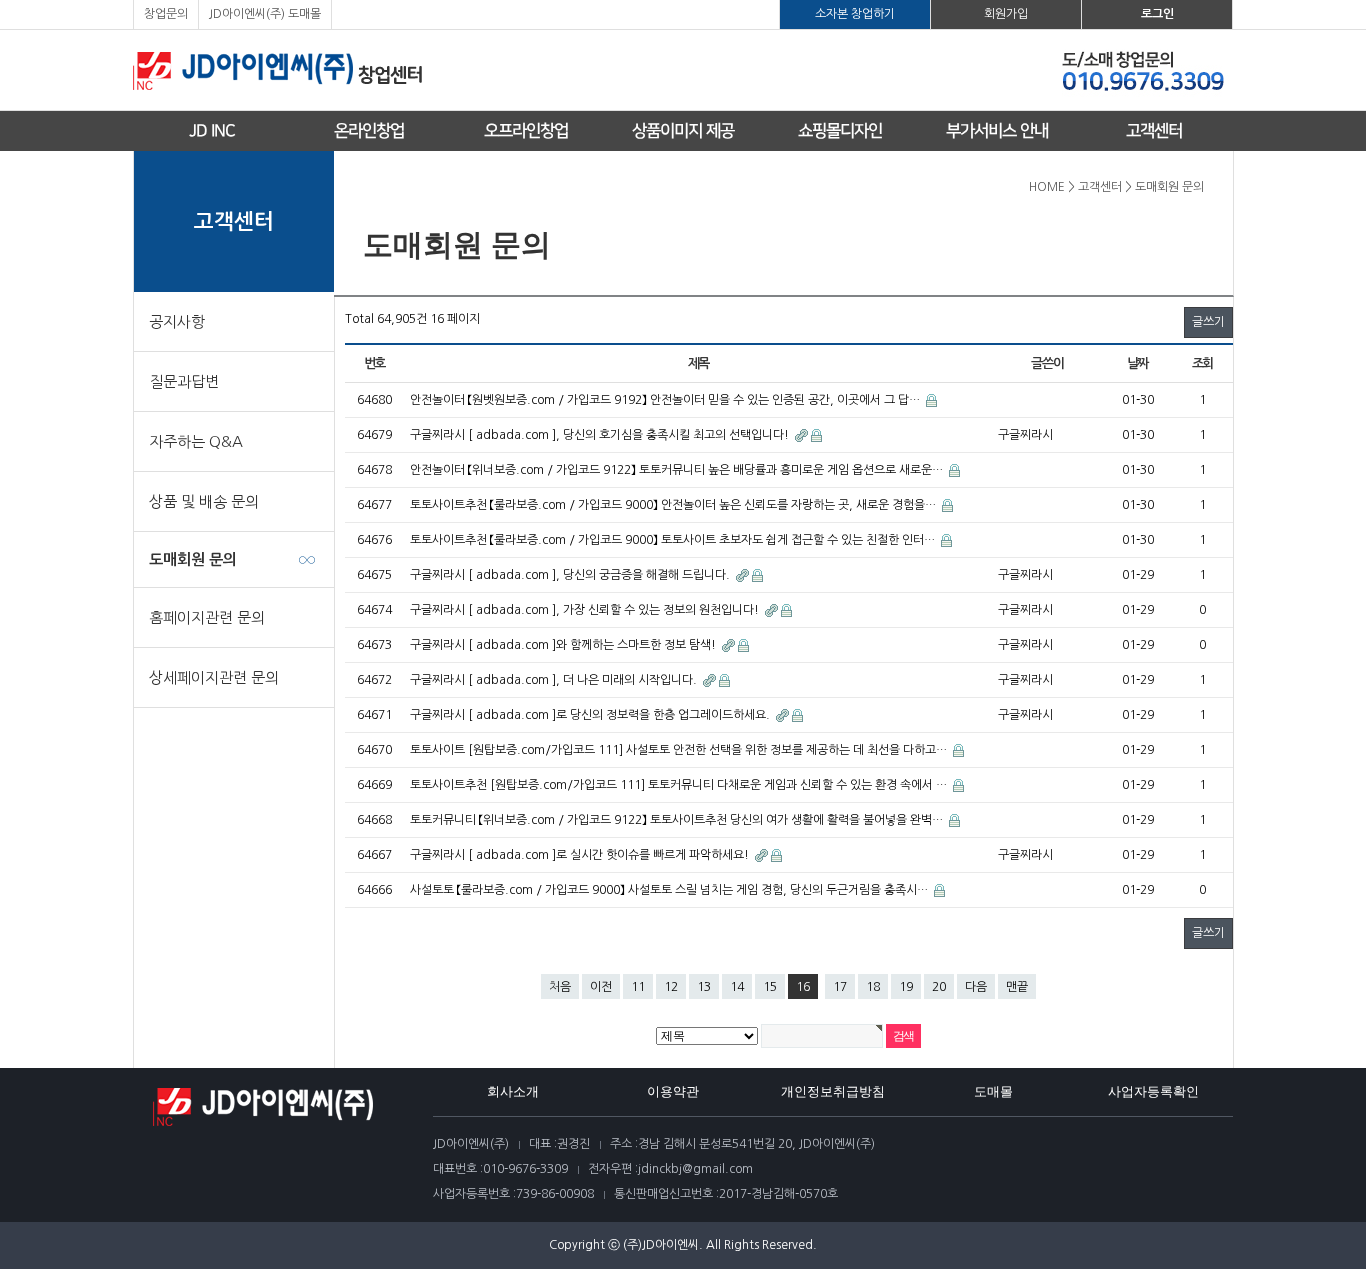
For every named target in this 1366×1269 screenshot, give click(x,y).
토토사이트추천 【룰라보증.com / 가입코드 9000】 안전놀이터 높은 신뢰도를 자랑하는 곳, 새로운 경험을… (674, 505)
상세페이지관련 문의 (214, 677)
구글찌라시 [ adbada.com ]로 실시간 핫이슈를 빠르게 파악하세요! (581, 855)
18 (873, 987)
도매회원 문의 (193, 559)
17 (840, 987)
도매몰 (993, 1091)
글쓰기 (1208, 322)
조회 (1202, 363)
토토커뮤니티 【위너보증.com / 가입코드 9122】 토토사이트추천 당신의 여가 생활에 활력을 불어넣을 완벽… (678, 820)
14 (737, 987)
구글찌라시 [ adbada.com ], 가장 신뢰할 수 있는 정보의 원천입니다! (586, 610)
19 (906, 987)
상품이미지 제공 (683, 131)
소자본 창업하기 (855, 14)
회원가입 (1006, 14)
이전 (601, 987)
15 (770, 987)
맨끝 (1017, 987)
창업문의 (166, 14)
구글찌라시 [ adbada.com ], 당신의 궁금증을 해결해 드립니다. (571, 575)
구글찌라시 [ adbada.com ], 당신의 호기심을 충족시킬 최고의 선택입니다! (601, 435)
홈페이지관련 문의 (207, 617)
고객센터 (1154, 131)
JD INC (212, 131)
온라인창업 (369, 131)
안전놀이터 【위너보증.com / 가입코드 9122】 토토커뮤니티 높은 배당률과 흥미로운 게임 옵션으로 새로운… (678, 470)
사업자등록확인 (1153, 1091)
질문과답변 (184, 381)
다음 (976, 987)
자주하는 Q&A (196, 441)
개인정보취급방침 (833, 1091)
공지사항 (177, 321)
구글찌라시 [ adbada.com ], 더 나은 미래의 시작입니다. (555, 680)
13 (704, 987)
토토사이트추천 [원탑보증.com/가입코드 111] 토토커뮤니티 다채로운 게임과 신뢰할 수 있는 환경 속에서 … (680, 785)
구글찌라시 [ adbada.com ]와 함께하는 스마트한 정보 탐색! (564, 645)
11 (638, 987)
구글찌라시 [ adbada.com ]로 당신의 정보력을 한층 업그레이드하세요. (591, 715)
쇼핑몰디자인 (840, 131)
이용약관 (673, 1091)
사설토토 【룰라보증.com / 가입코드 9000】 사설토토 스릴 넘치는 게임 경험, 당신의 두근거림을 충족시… (670, 890)
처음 (560, 987)
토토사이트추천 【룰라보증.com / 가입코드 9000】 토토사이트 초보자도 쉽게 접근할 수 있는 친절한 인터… (674, 540)
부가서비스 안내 (997, 131)
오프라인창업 (526, 131)
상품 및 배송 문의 (204, 501)
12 (671, 987)
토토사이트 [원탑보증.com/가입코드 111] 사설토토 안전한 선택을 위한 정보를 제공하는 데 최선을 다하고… (680, 750)
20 (939, 987)
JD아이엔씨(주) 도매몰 (265, 14)
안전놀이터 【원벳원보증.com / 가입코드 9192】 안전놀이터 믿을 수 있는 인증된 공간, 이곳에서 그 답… (666, 400)
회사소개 (513, 1091)
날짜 (1137, 363)
